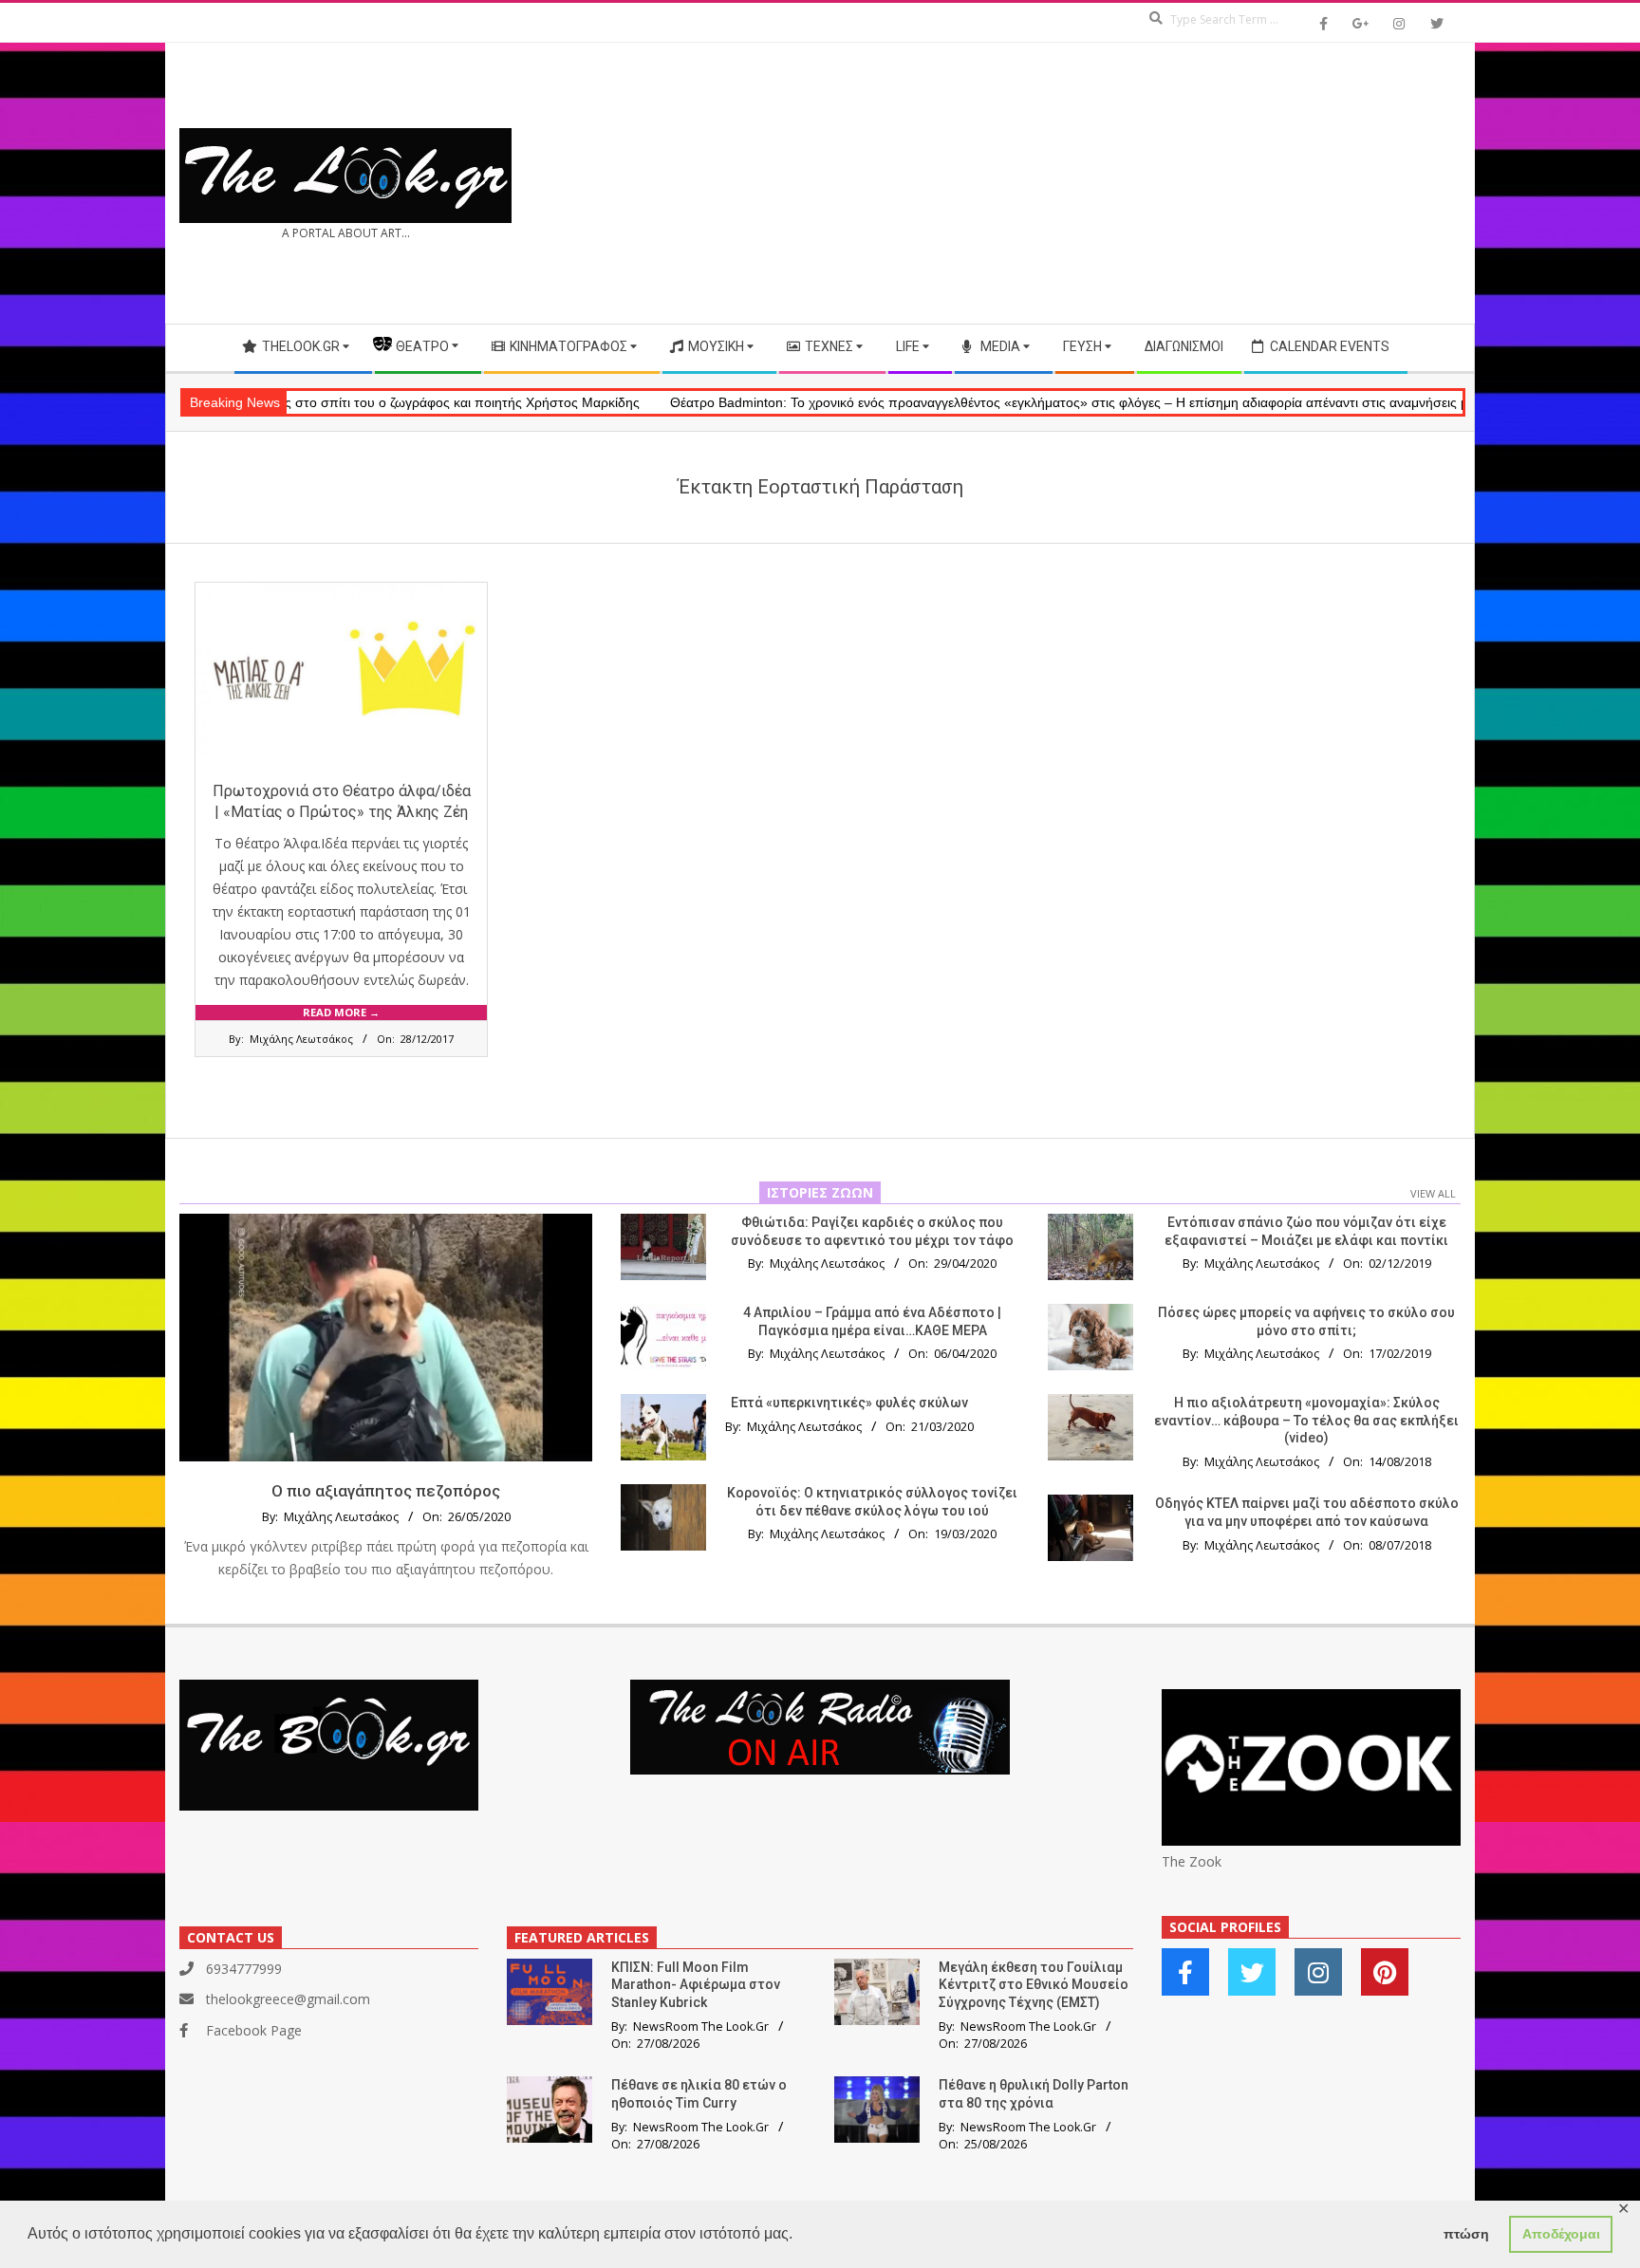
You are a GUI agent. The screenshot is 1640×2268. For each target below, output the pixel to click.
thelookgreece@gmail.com (288, 1999)
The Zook (1192, 1861)
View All (1433, 1193)
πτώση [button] (1466, 2234)
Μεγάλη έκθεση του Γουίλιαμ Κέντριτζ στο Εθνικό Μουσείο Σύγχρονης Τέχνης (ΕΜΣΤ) (1034, 1985)
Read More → (341, 1012)
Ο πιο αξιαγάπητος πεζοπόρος (386, 1491)
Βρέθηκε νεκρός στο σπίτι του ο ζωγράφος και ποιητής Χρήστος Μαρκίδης (294, 402)
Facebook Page (254, 2030)
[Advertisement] (1140, 183)
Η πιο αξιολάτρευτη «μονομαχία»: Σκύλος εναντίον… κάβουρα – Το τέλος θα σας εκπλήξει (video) (1306, 1420)
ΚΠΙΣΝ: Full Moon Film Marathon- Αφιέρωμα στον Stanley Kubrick (696, 1985)
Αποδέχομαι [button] (1561, 2234)
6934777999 (244, 1969)
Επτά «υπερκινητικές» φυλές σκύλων (849, 1403)
